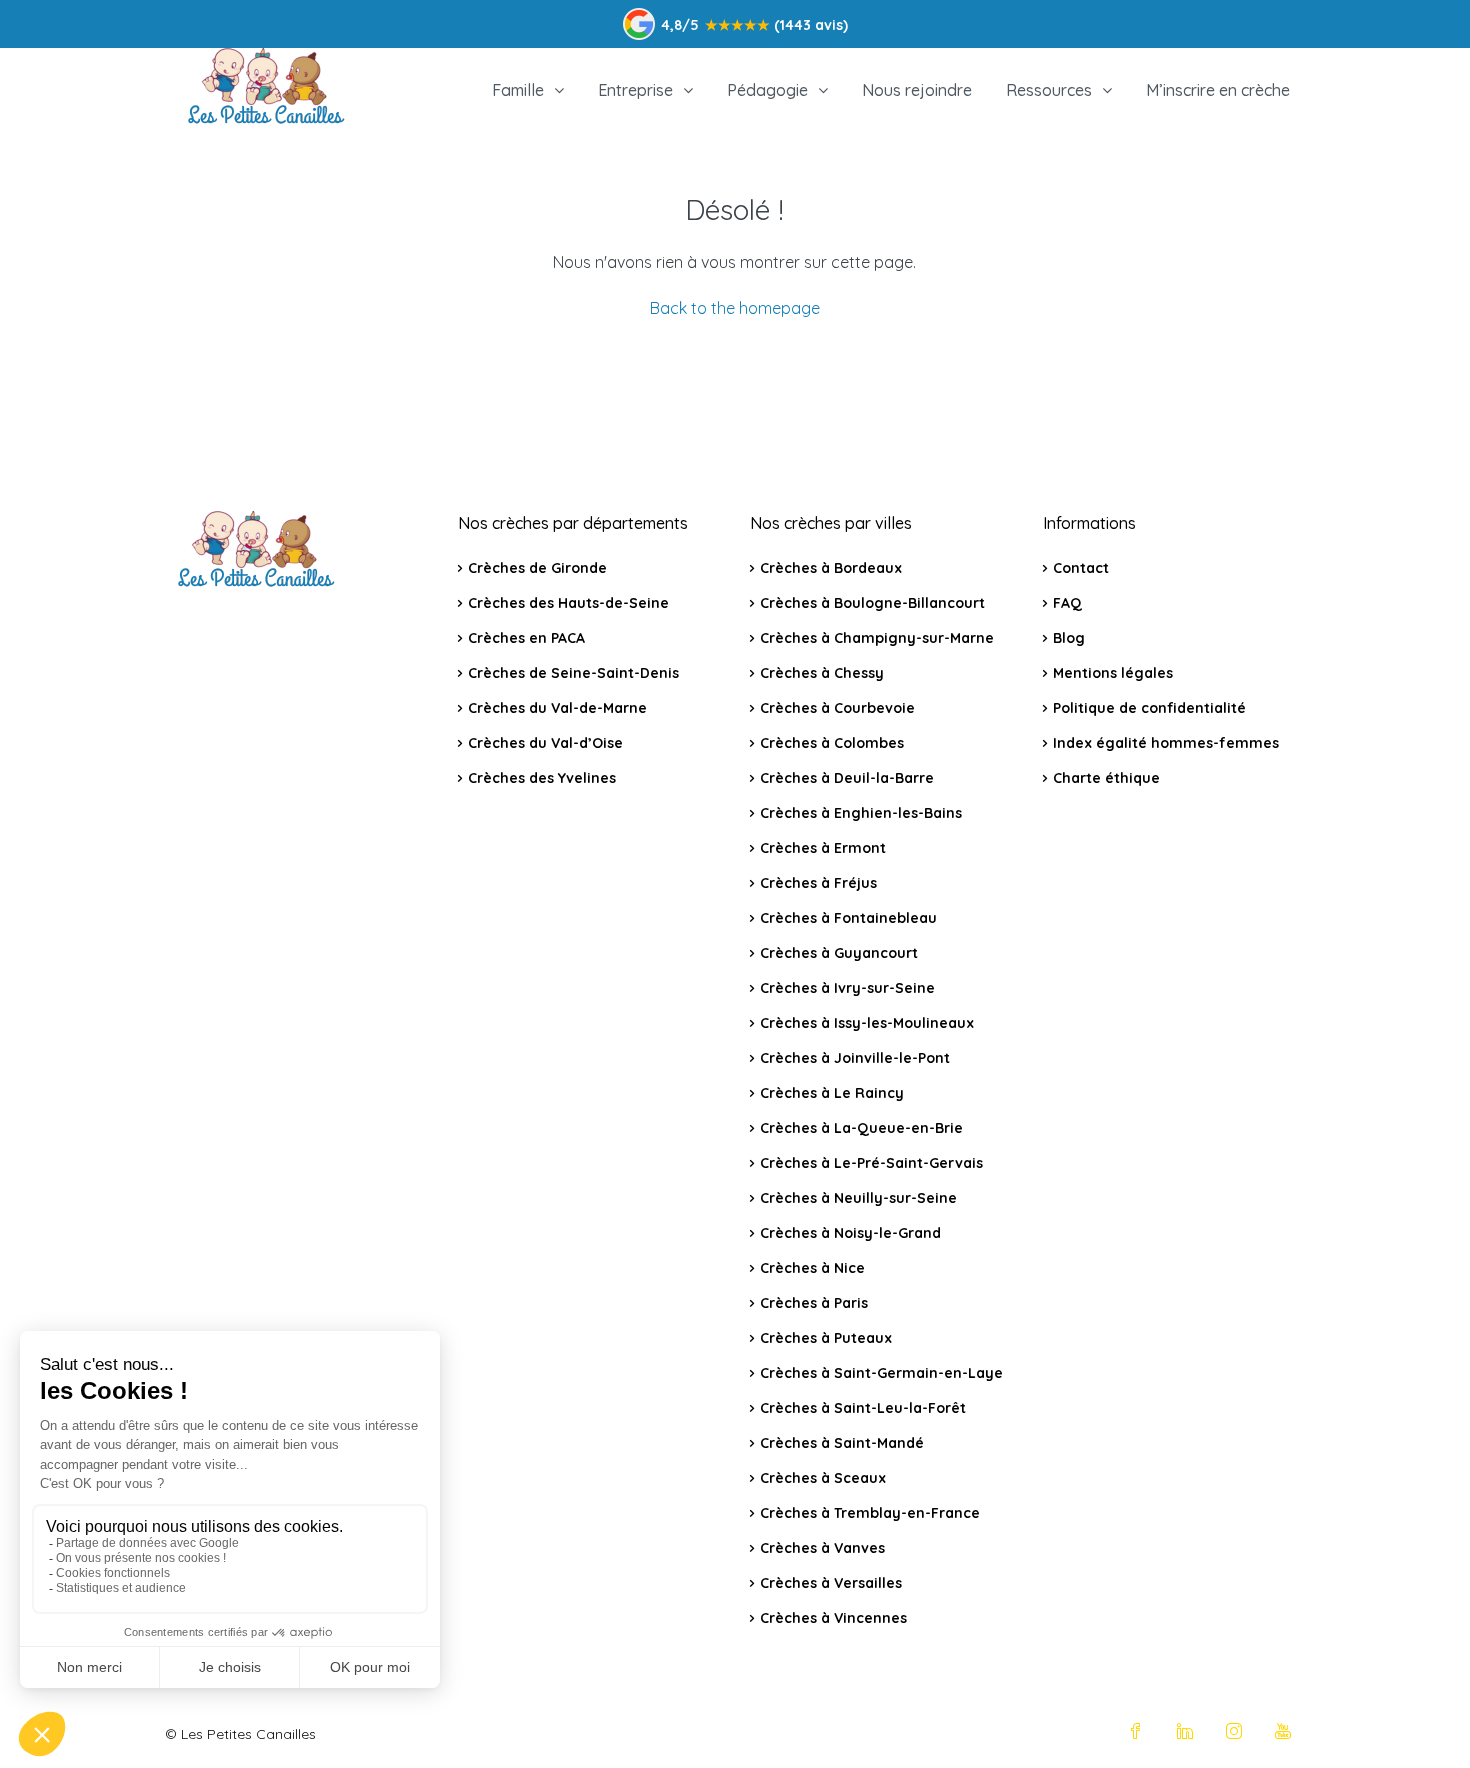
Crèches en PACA (526, 638)
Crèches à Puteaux (826, 1338)
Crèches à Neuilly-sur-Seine (858, 1198)
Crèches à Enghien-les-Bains (861, 813)
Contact (1081, 568)
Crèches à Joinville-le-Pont (855, 1058)
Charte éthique (1106, 778)
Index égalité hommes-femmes (1166, 743)
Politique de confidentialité (1149, 708)
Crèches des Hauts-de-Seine (568, 603)
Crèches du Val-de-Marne (557, 708)
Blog (1069, 638)
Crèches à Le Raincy (832, 1093)
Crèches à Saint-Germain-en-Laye (881, 1373)
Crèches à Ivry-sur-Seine (847, 988)
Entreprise (635, 90)
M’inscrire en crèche (1218, 90)
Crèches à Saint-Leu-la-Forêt (863, 1408)
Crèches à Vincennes (833, 1618)
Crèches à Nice (812, 1268)
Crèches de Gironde (537, 568)
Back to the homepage (735, 308)
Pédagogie (767, 90)
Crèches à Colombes (832, 743)
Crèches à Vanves (822, 1548)
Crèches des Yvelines (542, 778)
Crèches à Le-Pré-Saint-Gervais (871, 1163)
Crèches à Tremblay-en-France (870, 1513)
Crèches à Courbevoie (837, 708)
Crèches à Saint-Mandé (842, 1443)
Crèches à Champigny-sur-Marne (877, 638)
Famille (518, 90)
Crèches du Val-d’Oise (545, 743)
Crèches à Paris (814, 1303)
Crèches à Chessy (822, 673)
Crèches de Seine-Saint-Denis (573, 673)
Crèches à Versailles (831, 1583)
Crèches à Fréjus (818, 883)
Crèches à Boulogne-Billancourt (872, 603)
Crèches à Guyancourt (839, 953)
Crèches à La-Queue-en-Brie (861, 1128)
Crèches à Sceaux (823, 1478)
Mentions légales (1113, 673)
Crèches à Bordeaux (831, 568)
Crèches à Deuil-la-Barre (847, 778)
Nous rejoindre (917, 90)
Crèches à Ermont (823, 848)
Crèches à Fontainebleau (848, 918)
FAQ (1067, 603)
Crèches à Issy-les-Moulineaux (867, 1023)
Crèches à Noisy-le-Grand (850, 1233)
